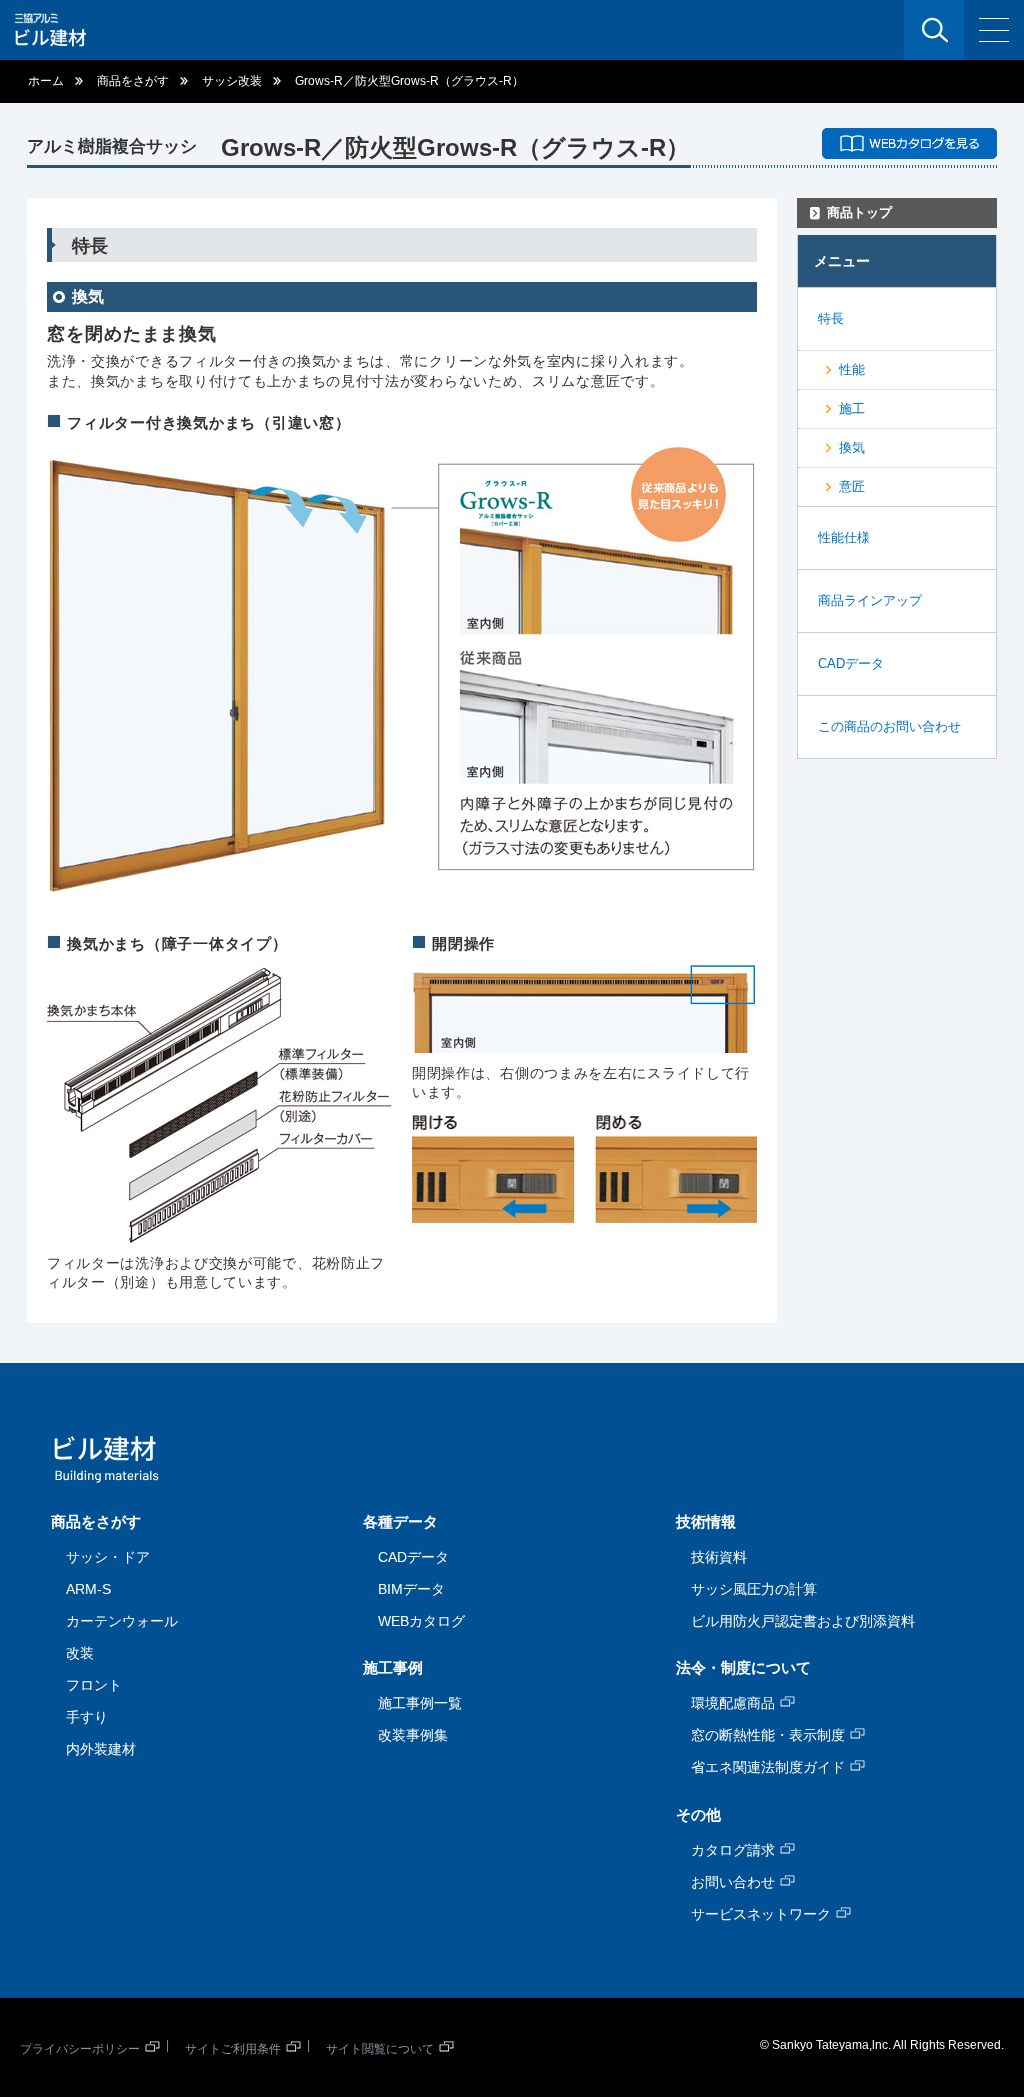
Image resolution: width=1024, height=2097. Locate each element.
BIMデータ (411, 1589)
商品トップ (859, 212)
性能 (852, 369)
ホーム (46, 81)
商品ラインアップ (870, 600)
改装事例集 (413, 1735)
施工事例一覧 (420, 1703)
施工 (852, 408)
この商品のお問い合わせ (889, 726)
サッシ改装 (232, 81)
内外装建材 (101, 1749)
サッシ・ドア (108, 1557)
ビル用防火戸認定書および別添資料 (803, 1621)
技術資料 (719, 1557)
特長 (831, 318)
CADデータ (851, 663)
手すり (87, 1717)
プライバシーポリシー (80, 2049)
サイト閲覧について (380, 2049)
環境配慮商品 (733, 1703)
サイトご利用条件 (233, 2049)
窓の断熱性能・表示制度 (768, 1735)
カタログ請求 (733, 1850)
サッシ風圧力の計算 (754, 1589)
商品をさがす (133, 81)
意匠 (852, 486)
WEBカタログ (421, 1621)
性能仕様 (844, 537)
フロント (94, 1685)
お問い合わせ (733, 1882)
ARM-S (88, 1589)
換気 (852, 447)
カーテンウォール (122, 1621)
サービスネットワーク (761, 1914)
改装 (80, 1653)
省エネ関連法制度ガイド (768, 1767)
